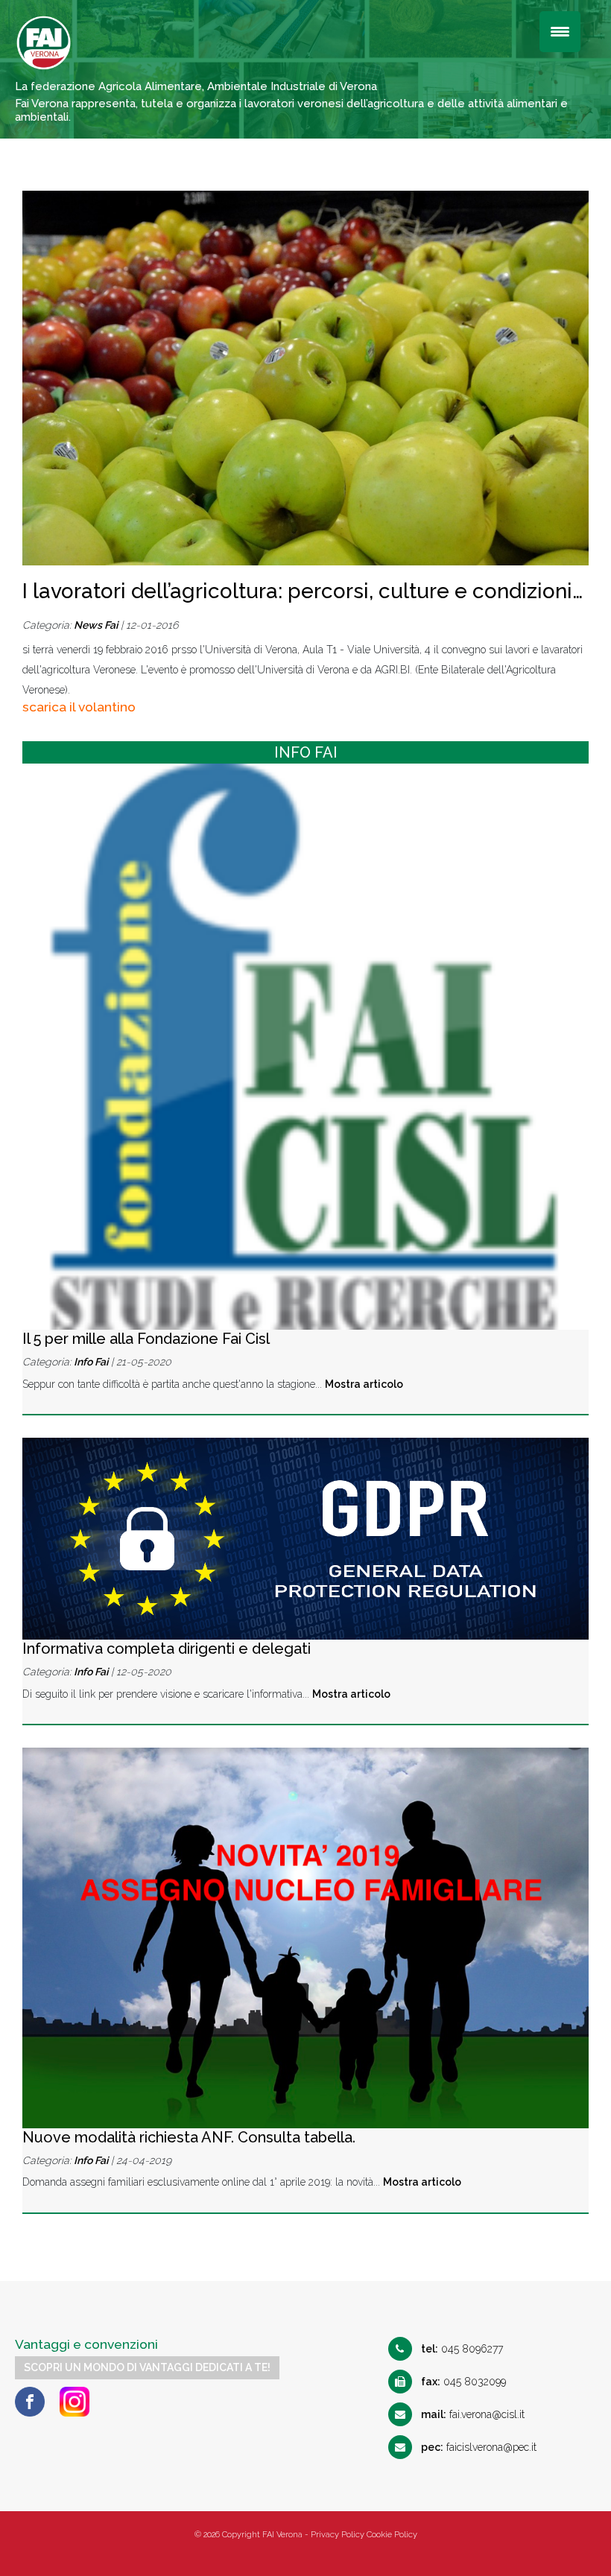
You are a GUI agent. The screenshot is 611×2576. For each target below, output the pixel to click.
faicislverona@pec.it (479, 2447)
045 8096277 (462, 2349)
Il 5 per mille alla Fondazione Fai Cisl (146, 1339)
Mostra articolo (364, 1384)
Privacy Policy (338, 2535)
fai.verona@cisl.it (473, 2414)
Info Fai (91, 1362)
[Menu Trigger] (560, 32)
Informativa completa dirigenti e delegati (167, 1649)
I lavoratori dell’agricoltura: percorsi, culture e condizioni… (303, 591)
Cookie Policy (392, 2535)
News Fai (96, 625)
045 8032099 (463, 2382)
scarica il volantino (79, 707)
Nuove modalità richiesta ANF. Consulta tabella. (189, 2137)
